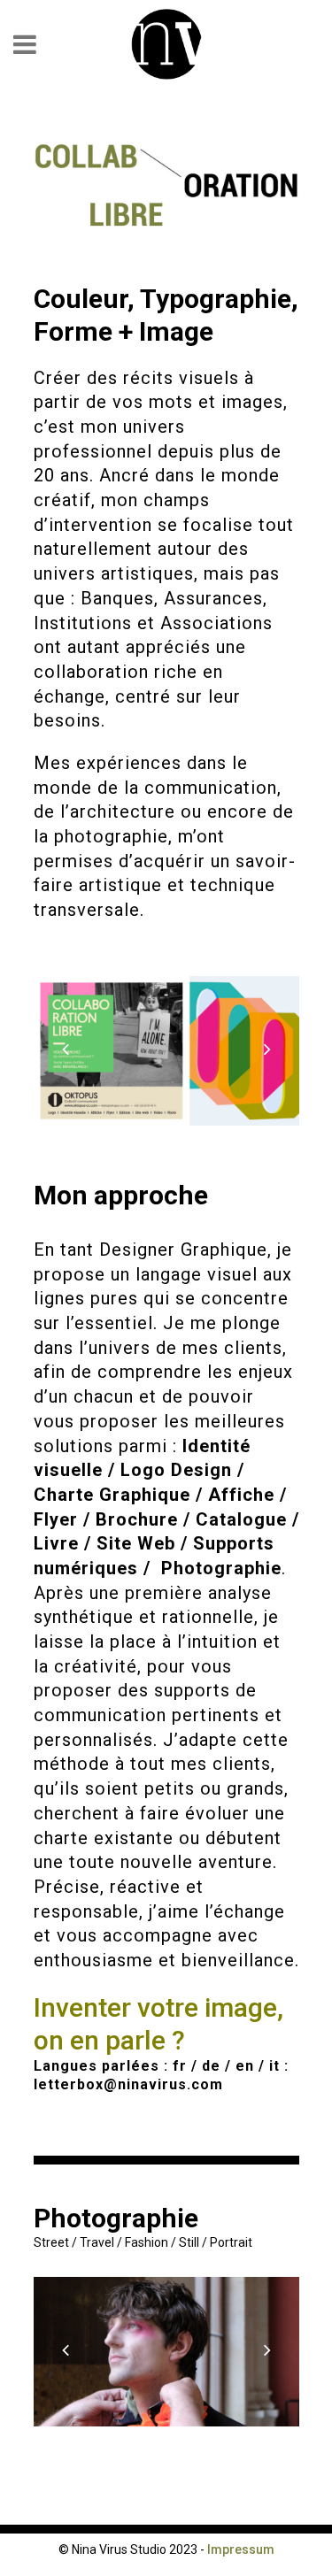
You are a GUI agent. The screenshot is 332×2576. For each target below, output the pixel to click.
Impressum (241, 2549)
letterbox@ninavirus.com (128, 2084)
